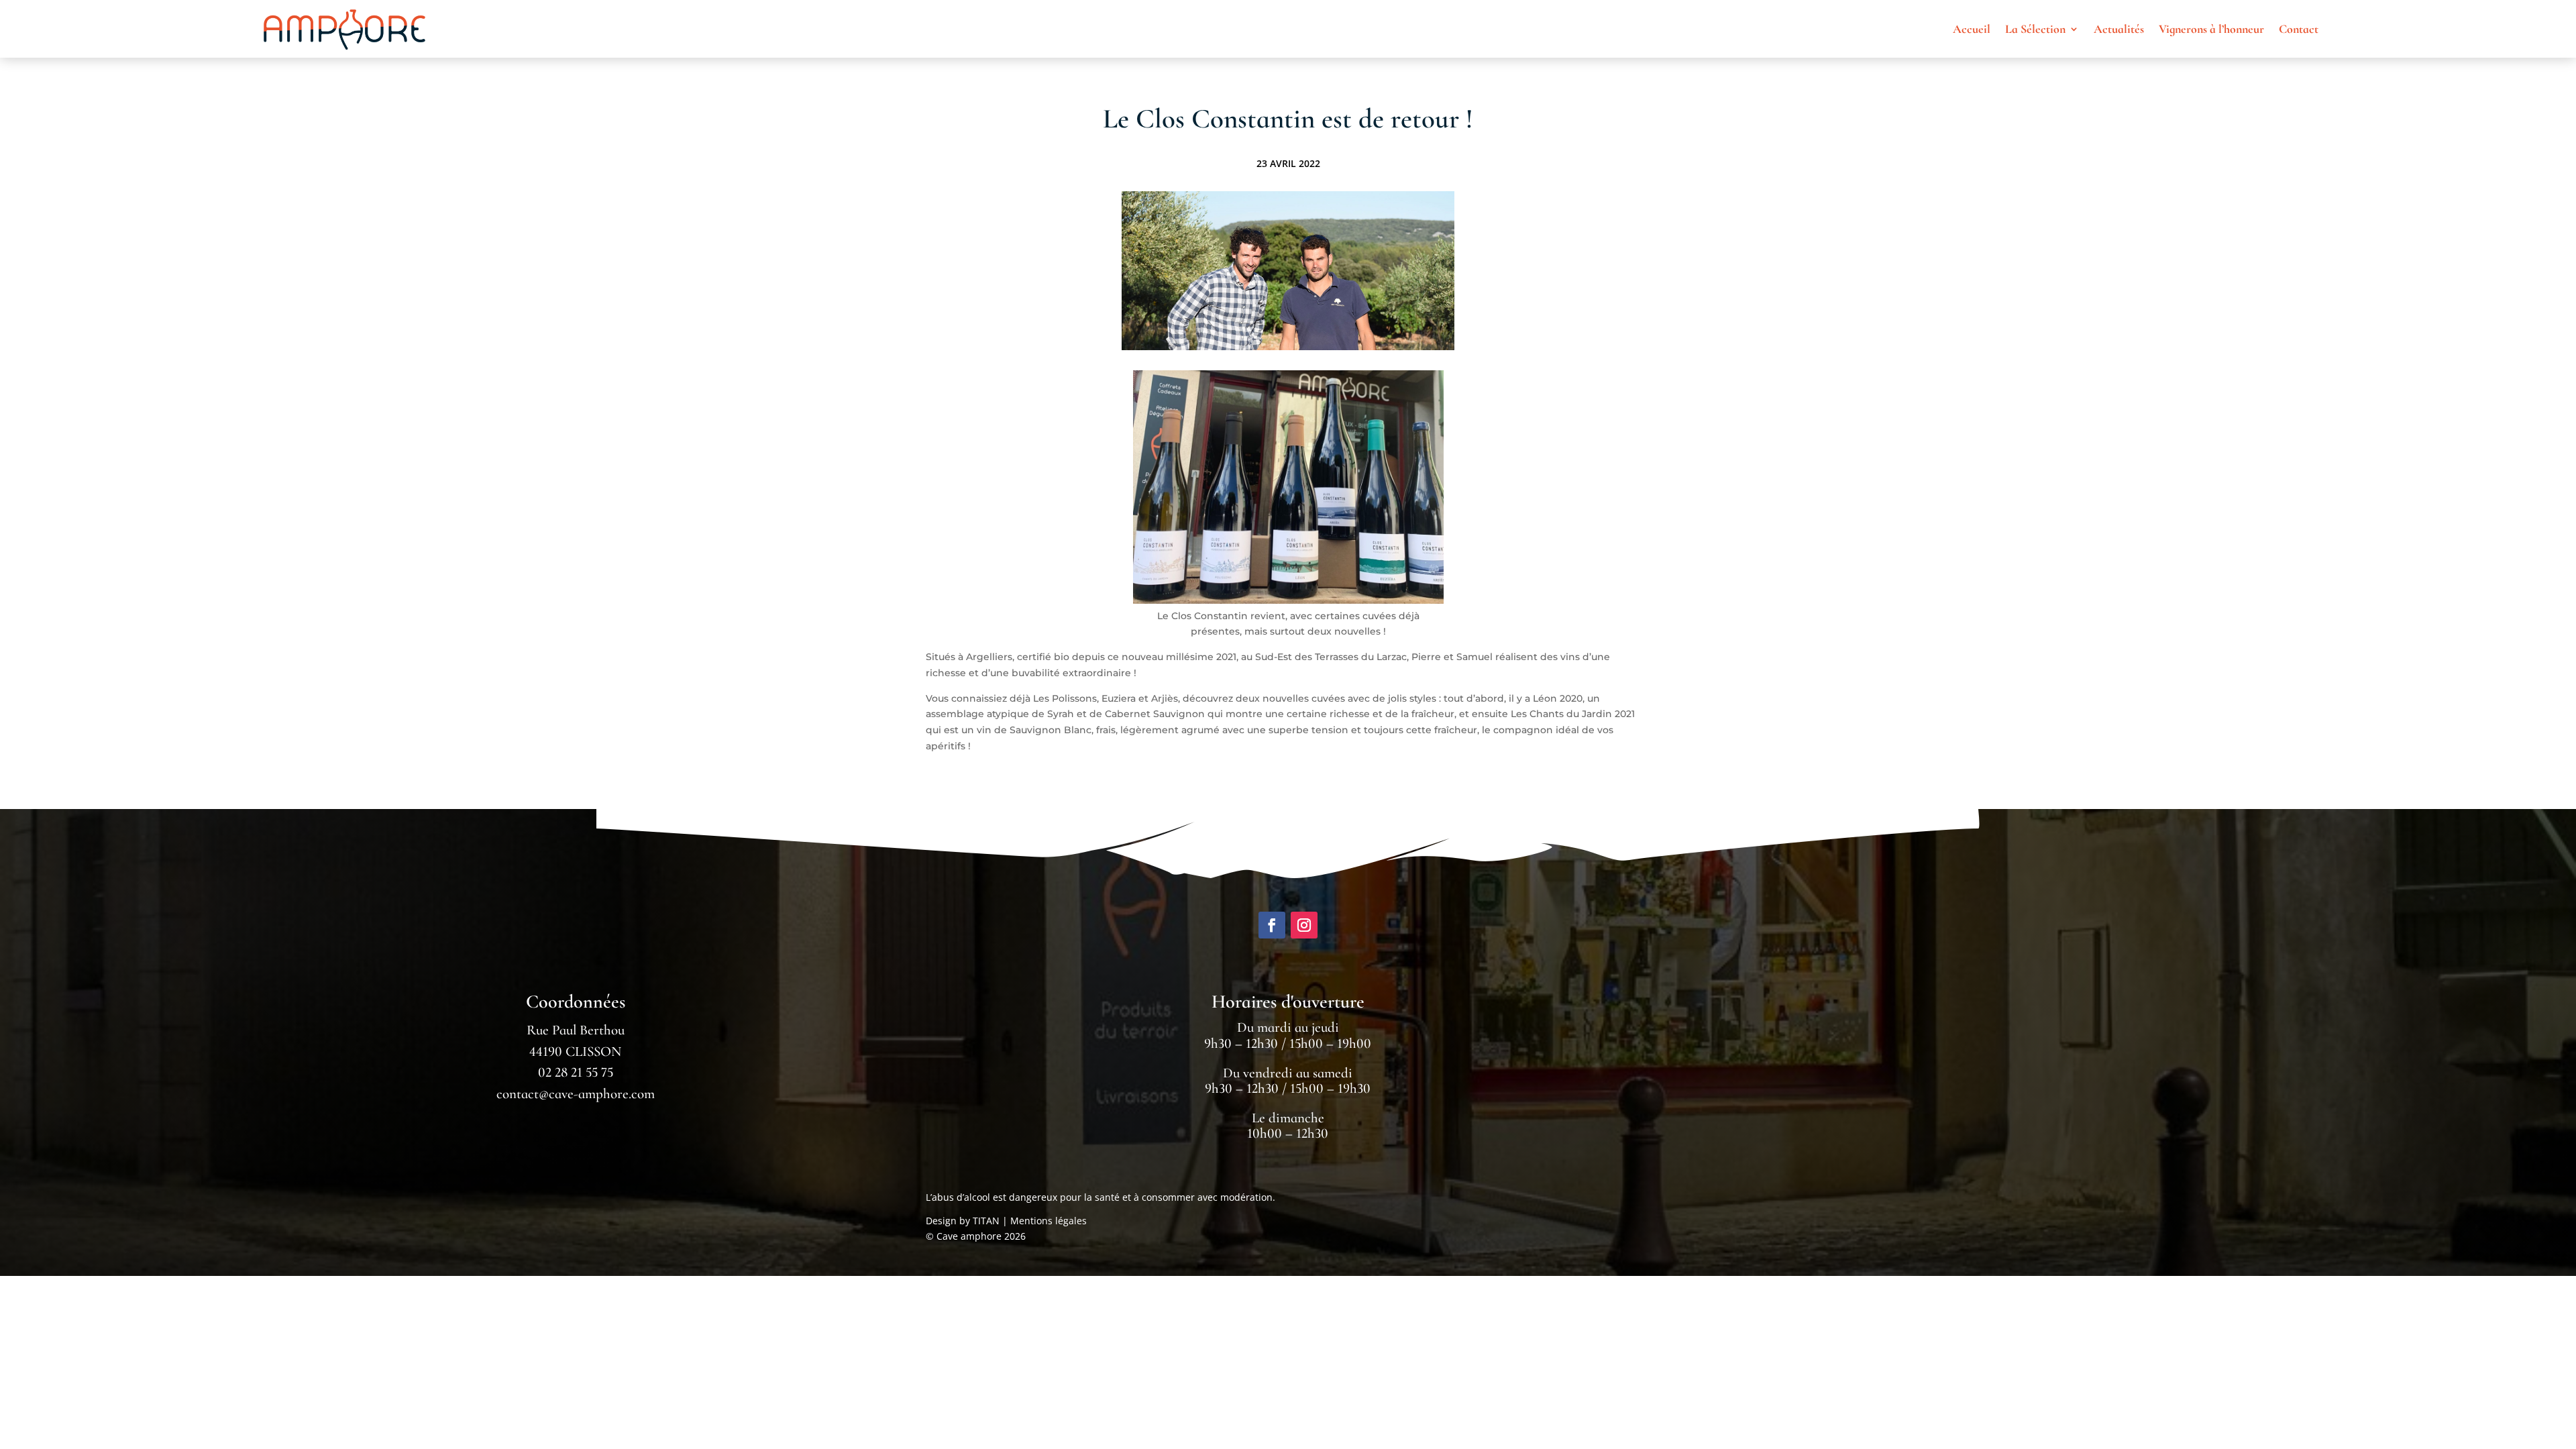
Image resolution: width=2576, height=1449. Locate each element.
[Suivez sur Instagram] (1304, 925)
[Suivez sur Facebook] (1272, 925)
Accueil (1972, 29)
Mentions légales (1049, 1221)
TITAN (986, 1221)
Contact (2299, 29)
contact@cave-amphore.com (576, 1094)
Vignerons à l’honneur (2211, 29)
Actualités (2119, 29)
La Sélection (2035, 29)
